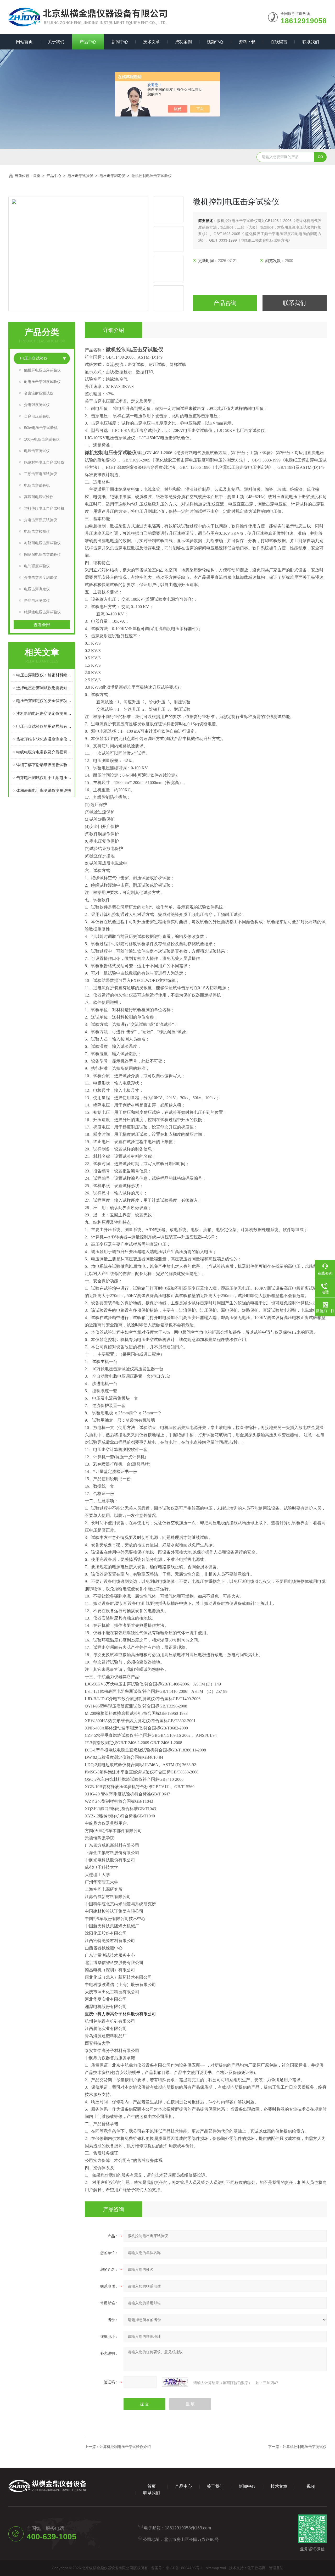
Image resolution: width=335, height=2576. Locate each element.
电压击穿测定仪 (112, 176)
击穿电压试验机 (37, 416)
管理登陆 (276, 2568)
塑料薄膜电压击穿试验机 (44, 508)
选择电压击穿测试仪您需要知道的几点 (44, 688)
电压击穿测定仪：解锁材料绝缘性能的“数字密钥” (44, 675)
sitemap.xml (216, 2568)
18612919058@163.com (188, 2528)
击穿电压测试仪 (37, 600)
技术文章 (152, 42)
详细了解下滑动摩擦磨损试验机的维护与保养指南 (44, 765)
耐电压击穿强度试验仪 (42, 382)
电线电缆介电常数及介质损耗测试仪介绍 (44, 752)
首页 (37, 176)
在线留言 (279, 42)
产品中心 (88, 42)
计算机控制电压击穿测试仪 (305, 2447)
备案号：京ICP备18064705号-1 (177, 2568)
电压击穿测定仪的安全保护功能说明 (44, 701)
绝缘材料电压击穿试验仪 (44, 462)
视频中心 (215, 42)
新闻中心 (120, 42)
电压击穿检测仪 (37, 531)
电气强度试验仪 (37, 566)
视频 (311, 2486)
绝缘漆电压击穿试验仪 (42, 612)
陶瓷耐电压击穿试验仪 (42, 554)
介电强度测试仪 (37, 405)
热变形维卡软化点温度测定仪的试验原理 (44, 739)
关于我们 (56, 42)
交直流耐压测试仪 (39, 393)
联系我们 (311, 42)
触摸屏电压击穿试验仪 (42, 370)
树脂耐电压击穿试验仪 (42, 543)
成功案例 (183, 42)
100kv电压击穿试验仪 (42, 439)
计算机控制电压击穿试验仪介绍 (125, 2447)
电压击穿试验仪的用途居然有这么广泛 (44, 726)
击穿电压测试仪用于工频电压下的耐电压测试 (44, 778)
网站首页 (24, 42)
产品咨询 (225, 303)
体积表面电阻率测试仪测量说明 (44, 790)
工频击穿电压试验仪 (41, 474)
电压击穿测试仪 (37, 451)
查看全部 (42, 625)
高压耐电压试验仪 (39, 497)
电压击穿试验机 (37, 485)
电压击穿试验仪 (80, 176)
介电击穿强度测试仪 (41, 577)
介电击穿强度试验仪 (41, 520)
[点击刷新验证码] (175, 2382)
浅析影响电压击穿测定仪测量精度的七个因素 (44, 713)
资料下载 (247, 42)
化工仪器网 (256, 2568)
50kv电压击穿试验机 (41, 428)
